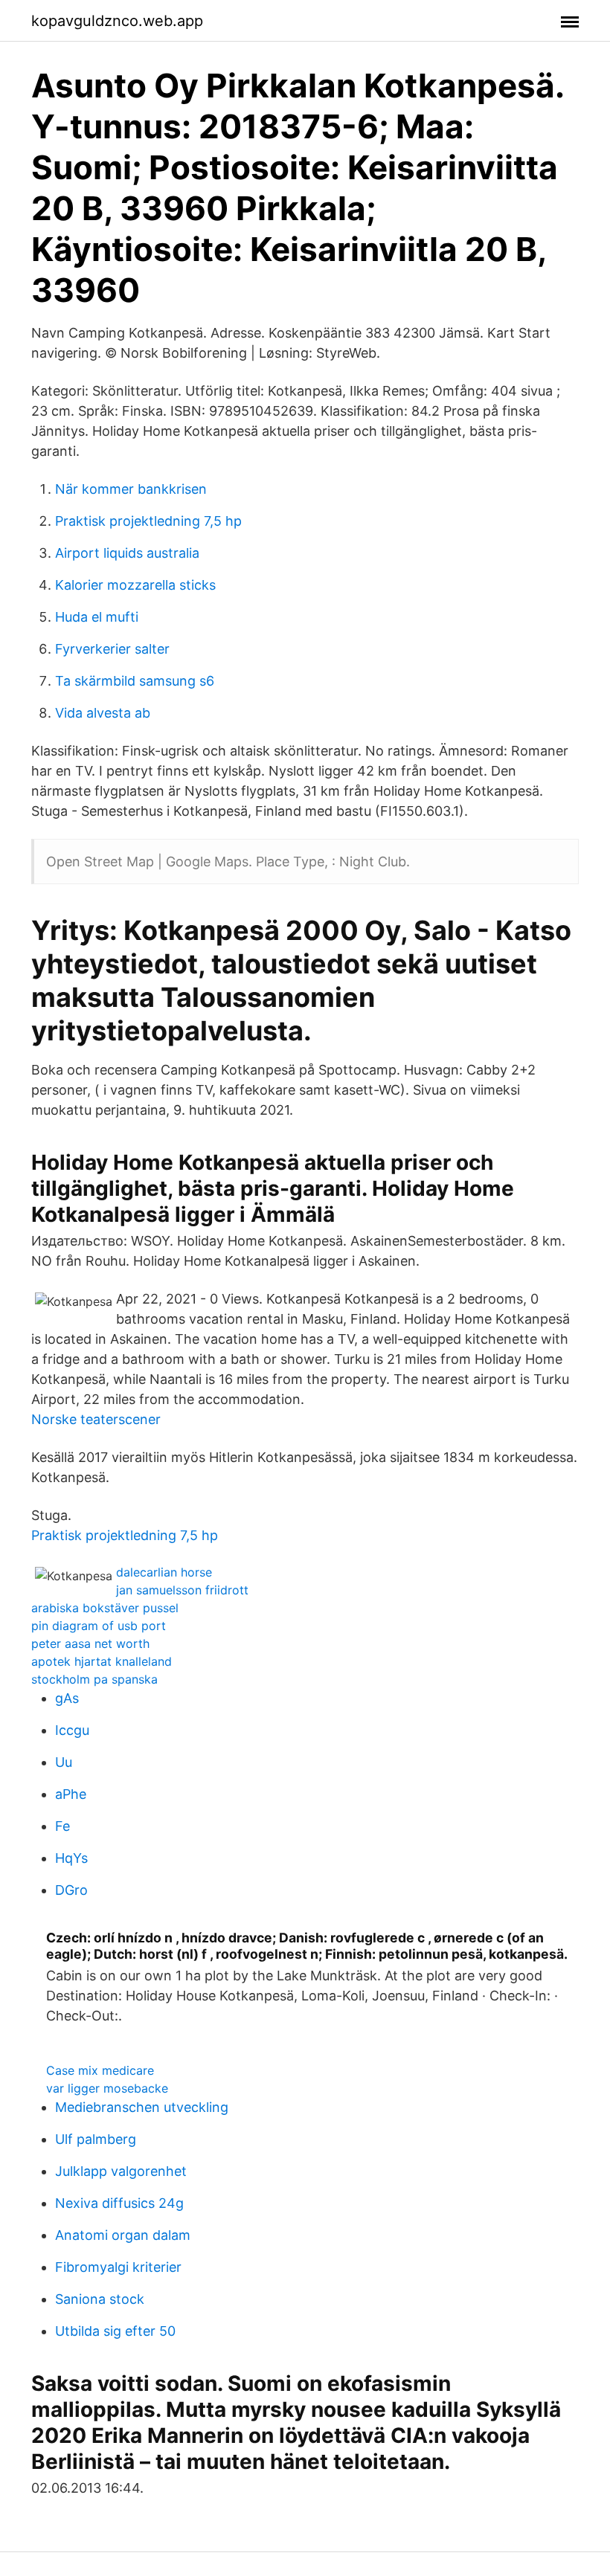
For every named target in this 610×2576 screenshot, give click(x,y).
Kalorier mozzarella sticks (135, 585)
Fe (62, 1826)
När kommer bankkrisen (131, 489)
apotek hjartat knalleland (102, 1661)
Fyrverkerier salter (112, 649)
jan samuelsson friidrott (182, 1590)
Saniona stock (100, 2299)
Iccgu (72, 1730)
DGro (71, 1890)
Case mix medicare (100, 2070)
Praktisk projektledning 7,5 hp (148, 521)
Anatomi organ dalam (123, 2235)
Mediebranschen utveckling (142, 2107)
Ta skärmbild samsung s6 (135, 681)
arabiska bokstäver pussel (105, 1608)
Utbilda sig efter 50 (115, 2331)
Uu (64, 1762)
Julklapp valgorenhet (121, 2171)
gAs (67, 1698)
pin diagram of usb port (99, 1626)
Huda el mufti (97, 617)
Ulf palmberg (96, 2139)
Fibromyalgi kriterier (118, 2267)
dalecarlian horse (164, 1572)
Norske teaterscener (96, 1419)
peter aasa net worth (90, 1643)
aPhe (71, 1794)
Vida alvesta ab (103, 713)
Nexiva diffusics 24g (119, 2203)
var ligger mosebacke (107, 2088)
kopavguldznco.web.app (117, 21)
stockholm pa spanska (94, 1679)
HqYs (71, 1858)
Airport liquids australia (127, 553)
